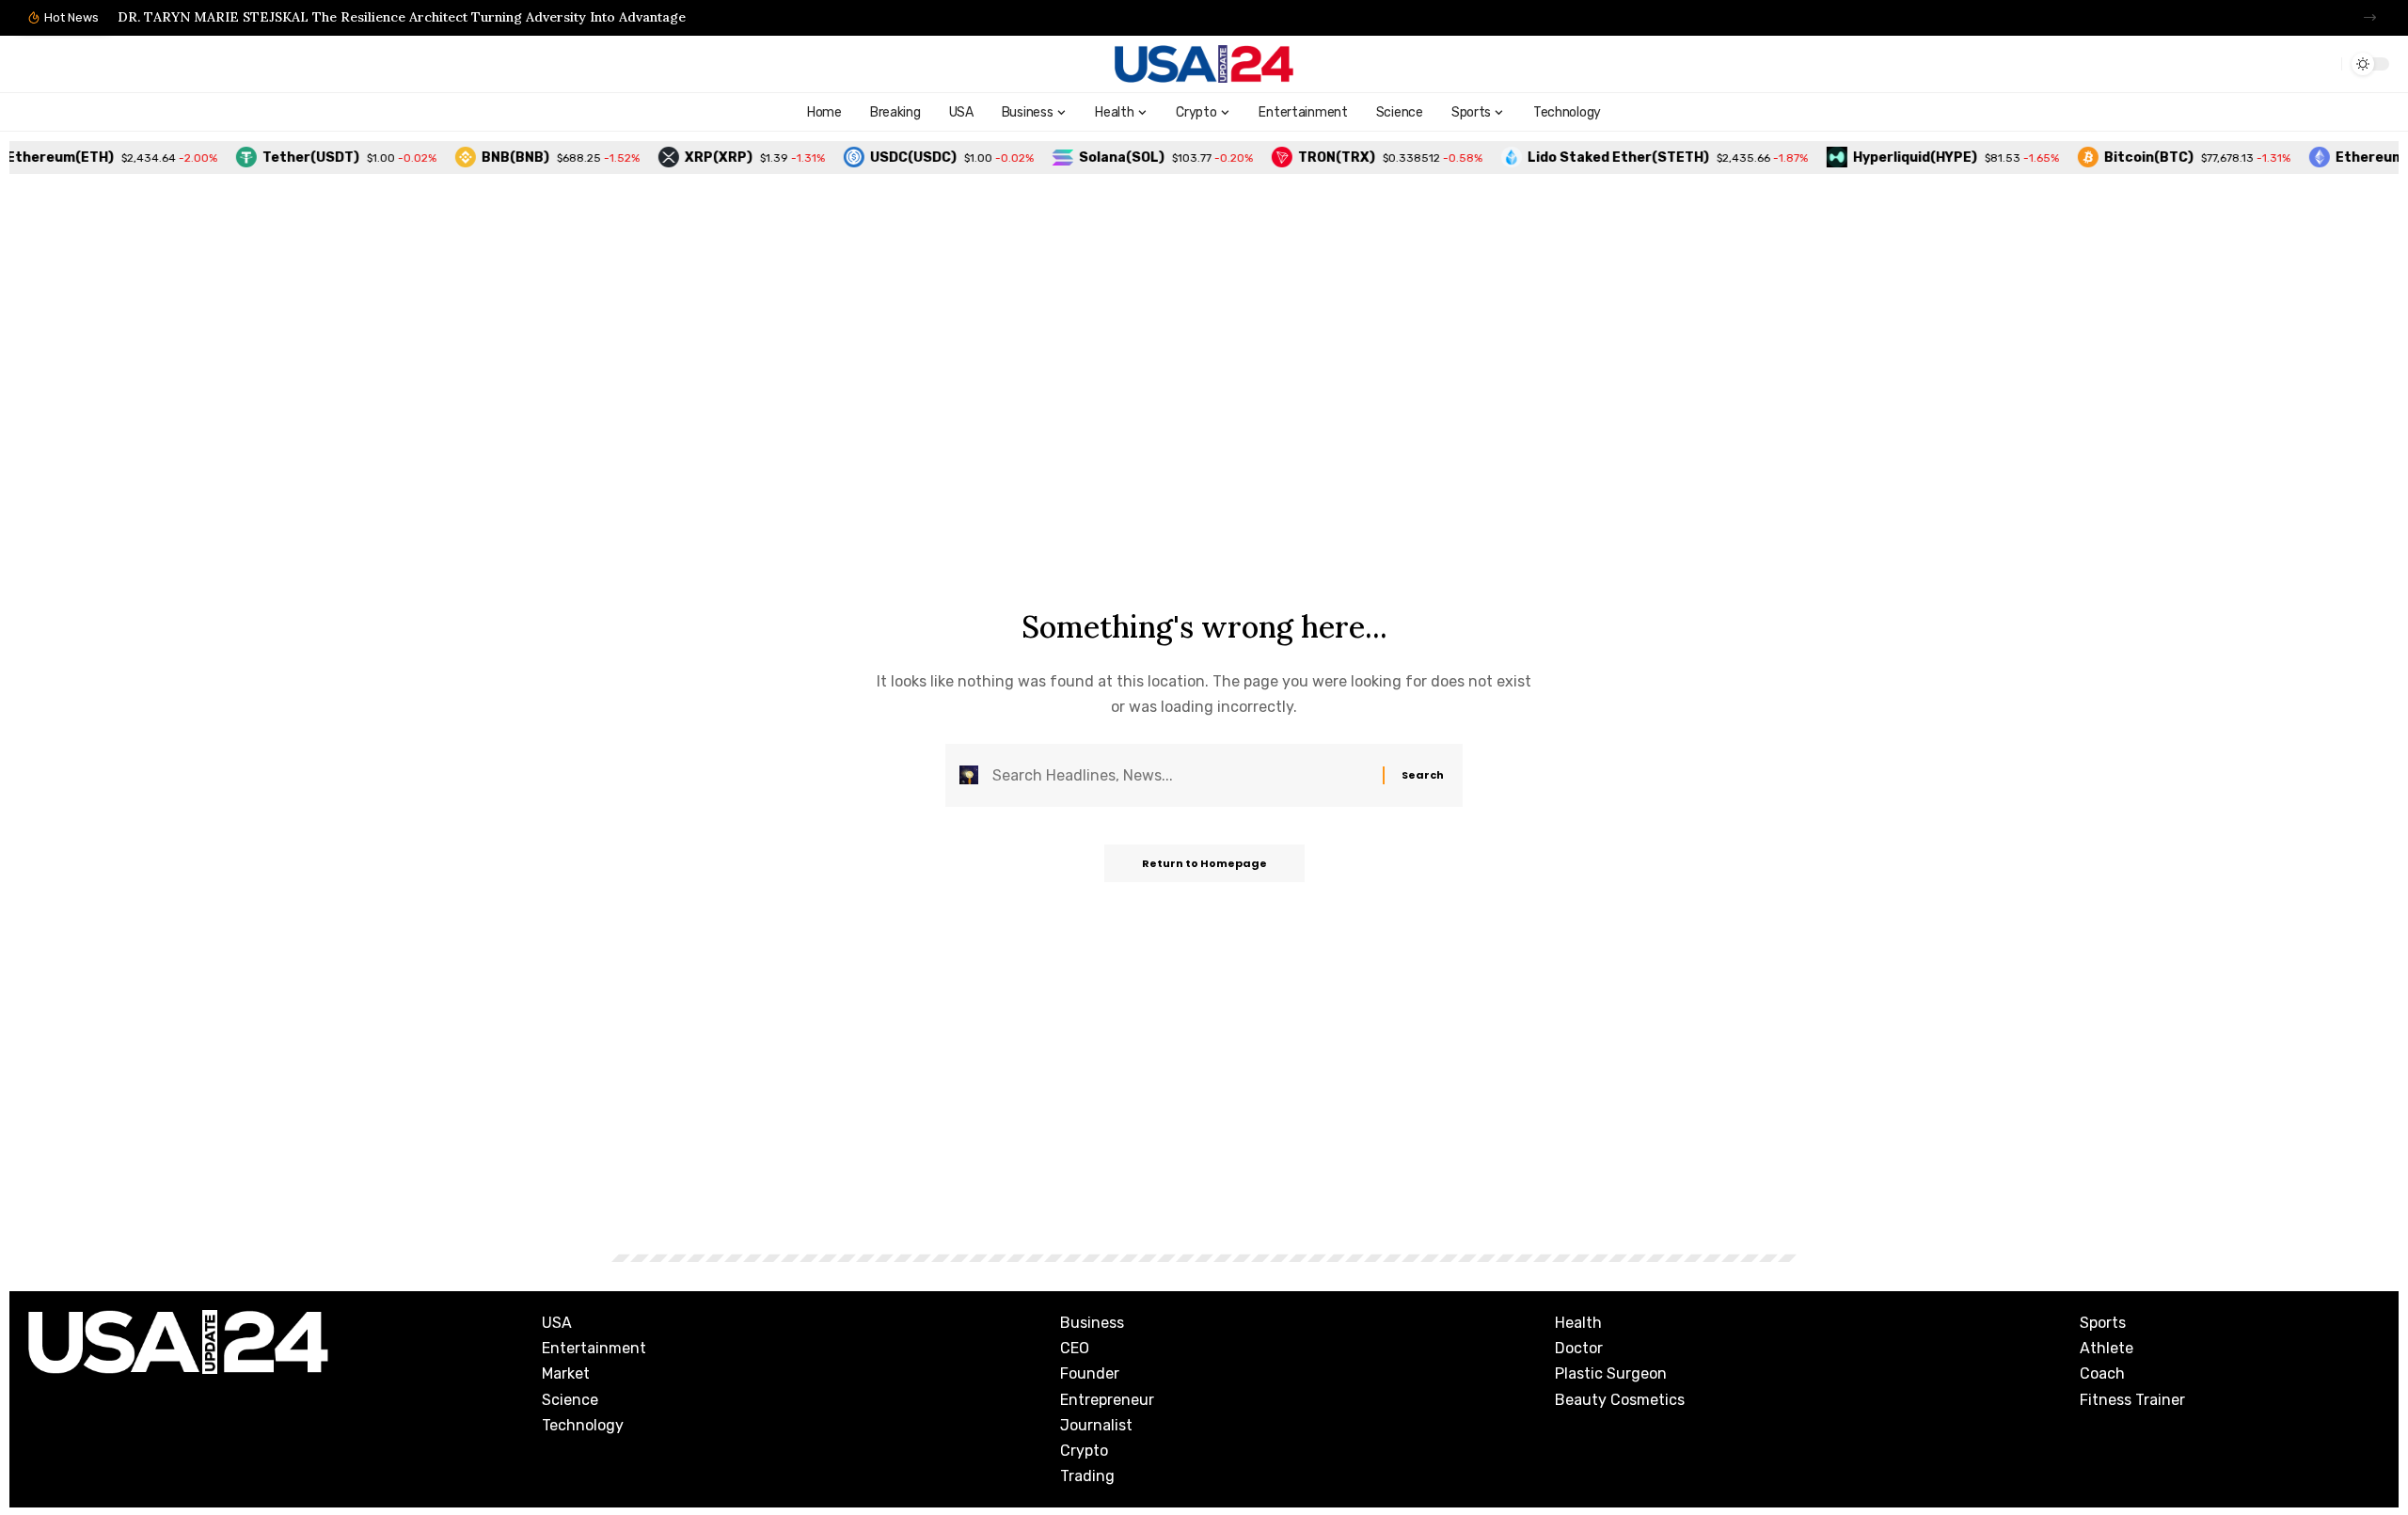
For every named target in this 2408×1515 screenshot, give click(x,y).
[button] (2370, 17)
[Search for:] (1180, 775)
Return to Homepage (1204, 863)
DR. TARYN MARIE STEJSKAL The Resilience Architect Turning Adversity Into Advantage (402, 17)
